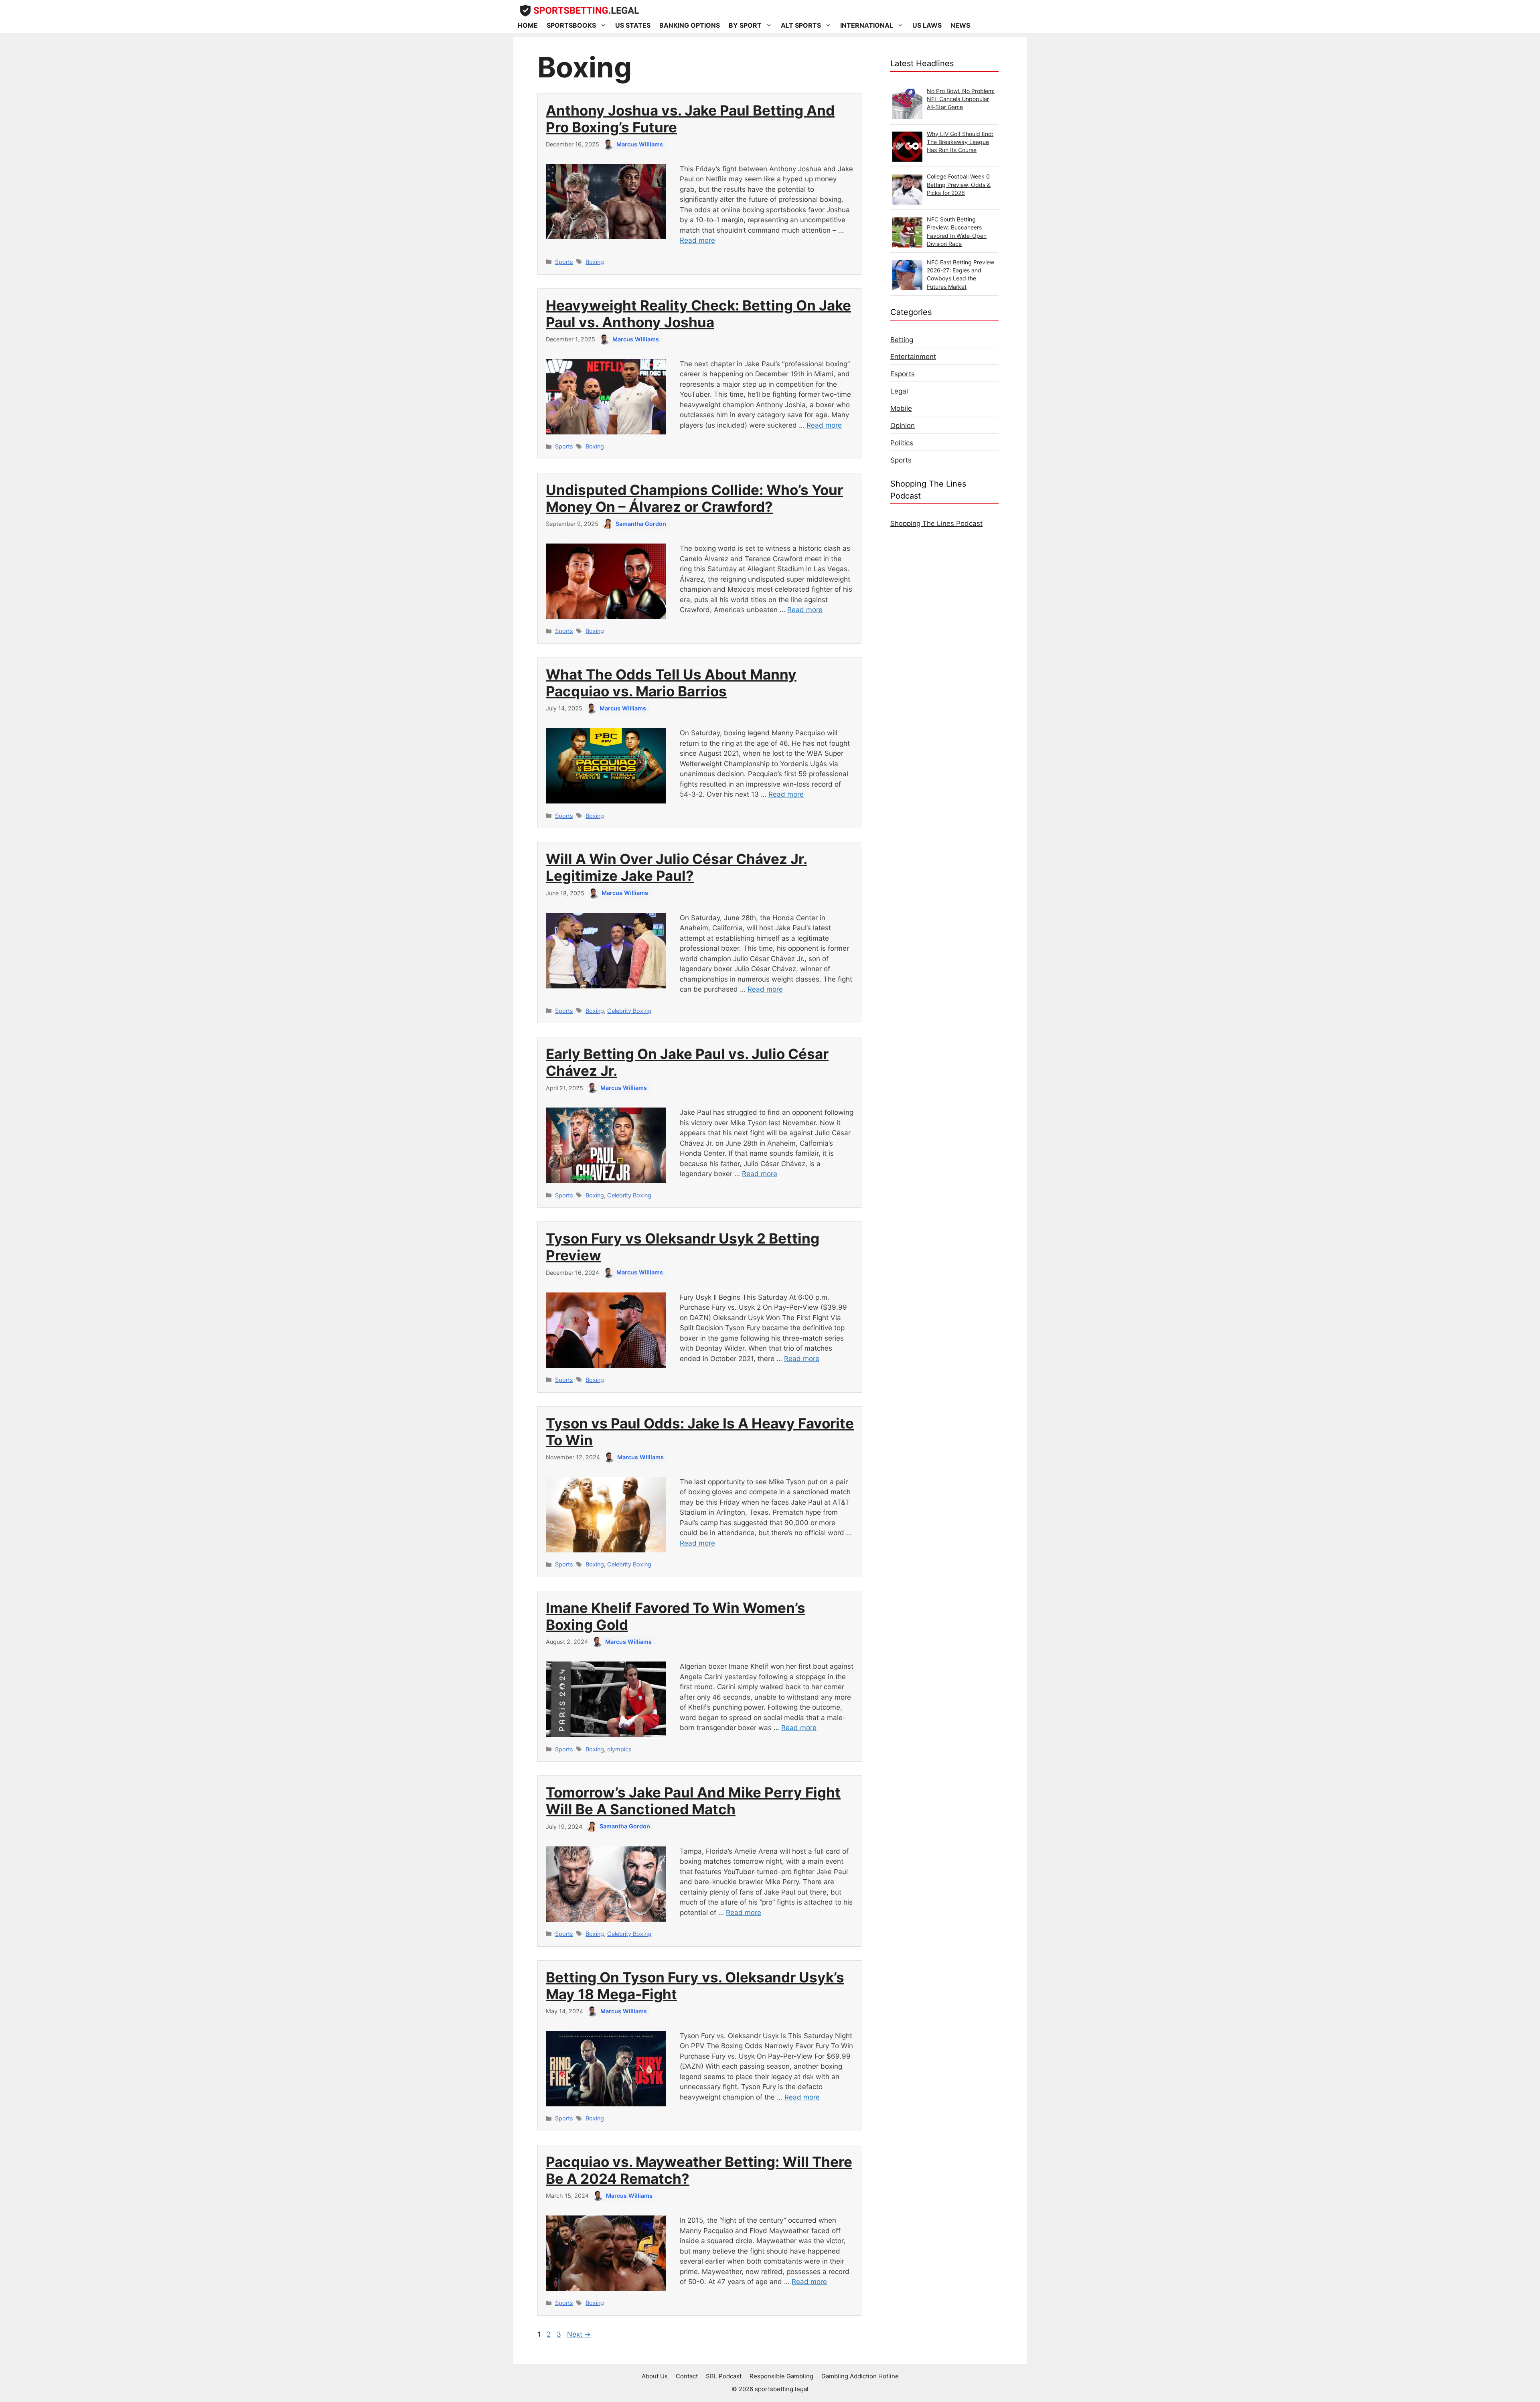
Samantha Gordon (641, 524)
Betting (902, 340)
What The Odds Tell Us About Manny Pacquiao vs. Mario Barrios (671, 683)
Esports (903, 374)
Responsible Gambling (781, 2376)
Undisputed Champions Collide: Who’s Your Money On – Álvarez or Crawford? (694, 498)
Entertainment (913, 357)
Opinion (903, 426)
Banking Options (690, 25)
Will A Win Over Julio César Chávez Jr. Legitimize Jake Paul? (677, 867)
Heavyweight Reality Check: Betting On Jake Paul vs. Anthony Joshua (698, 314)
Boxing (595, 262)
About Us (655, 2376)
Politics (902, 443)
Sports (564, 262)
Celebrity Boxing (629, 1011)
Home (528, 25)
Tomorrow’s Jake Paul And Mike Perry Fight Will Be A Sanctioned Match (693, 1801)
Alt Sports (801, 25)
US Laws (927, 25)
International (867, 25)
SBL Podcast (724, 2376)
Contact (687, 2376)
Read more (697, 240)
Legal (899, 391)
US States (633, 25)
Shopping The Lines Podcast (936, 523)
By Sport (745, 25)
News (960, 25)
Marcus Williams (640, 144)
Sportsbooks (571, 25)
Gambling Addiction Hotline (860, 2376)
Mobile (901, 408)
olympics (619, 1749)
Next (579, 2334)
